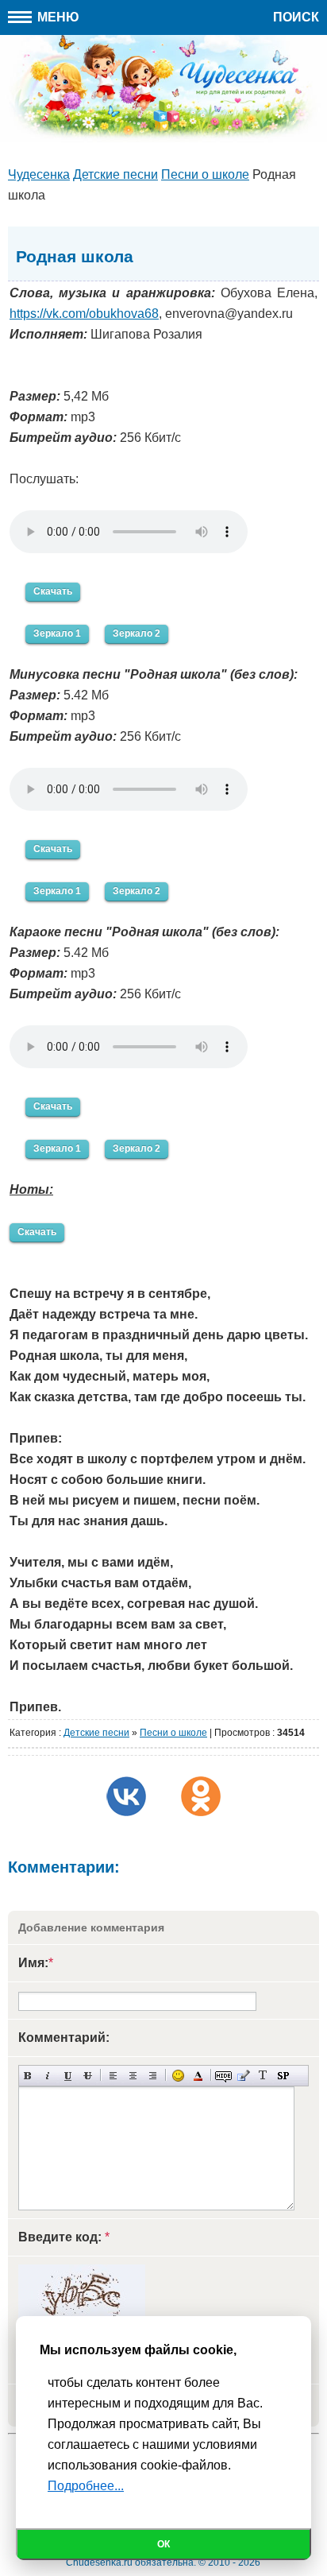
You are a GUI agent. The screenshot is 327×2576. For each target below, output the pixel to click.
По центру (133, 2076)
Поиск (296, 17)
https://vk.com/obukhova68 (84, 314)
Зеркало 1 (57, 633)
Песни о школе (173, 1733)
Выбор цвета (198, 2076)
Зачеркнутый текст (88, 2076)
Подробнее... (86, 2486)
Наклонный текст (48, 2076)
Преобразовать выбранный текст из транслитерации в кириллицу (263, 2076)
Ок (163, 2544)
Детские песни (96, 1733)
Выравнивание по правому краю (153, 2076)
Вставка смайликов (178, 2076)
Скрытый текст (223, 2076)
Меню (57, 17)
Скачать (53, 591)
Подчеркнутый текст (68, 2076)
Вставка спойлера (283, 2076)
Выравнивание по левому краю (113, 2076)
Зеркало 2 (137, 633)
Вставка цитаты (243, 2076)
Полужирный (28, 2076)
